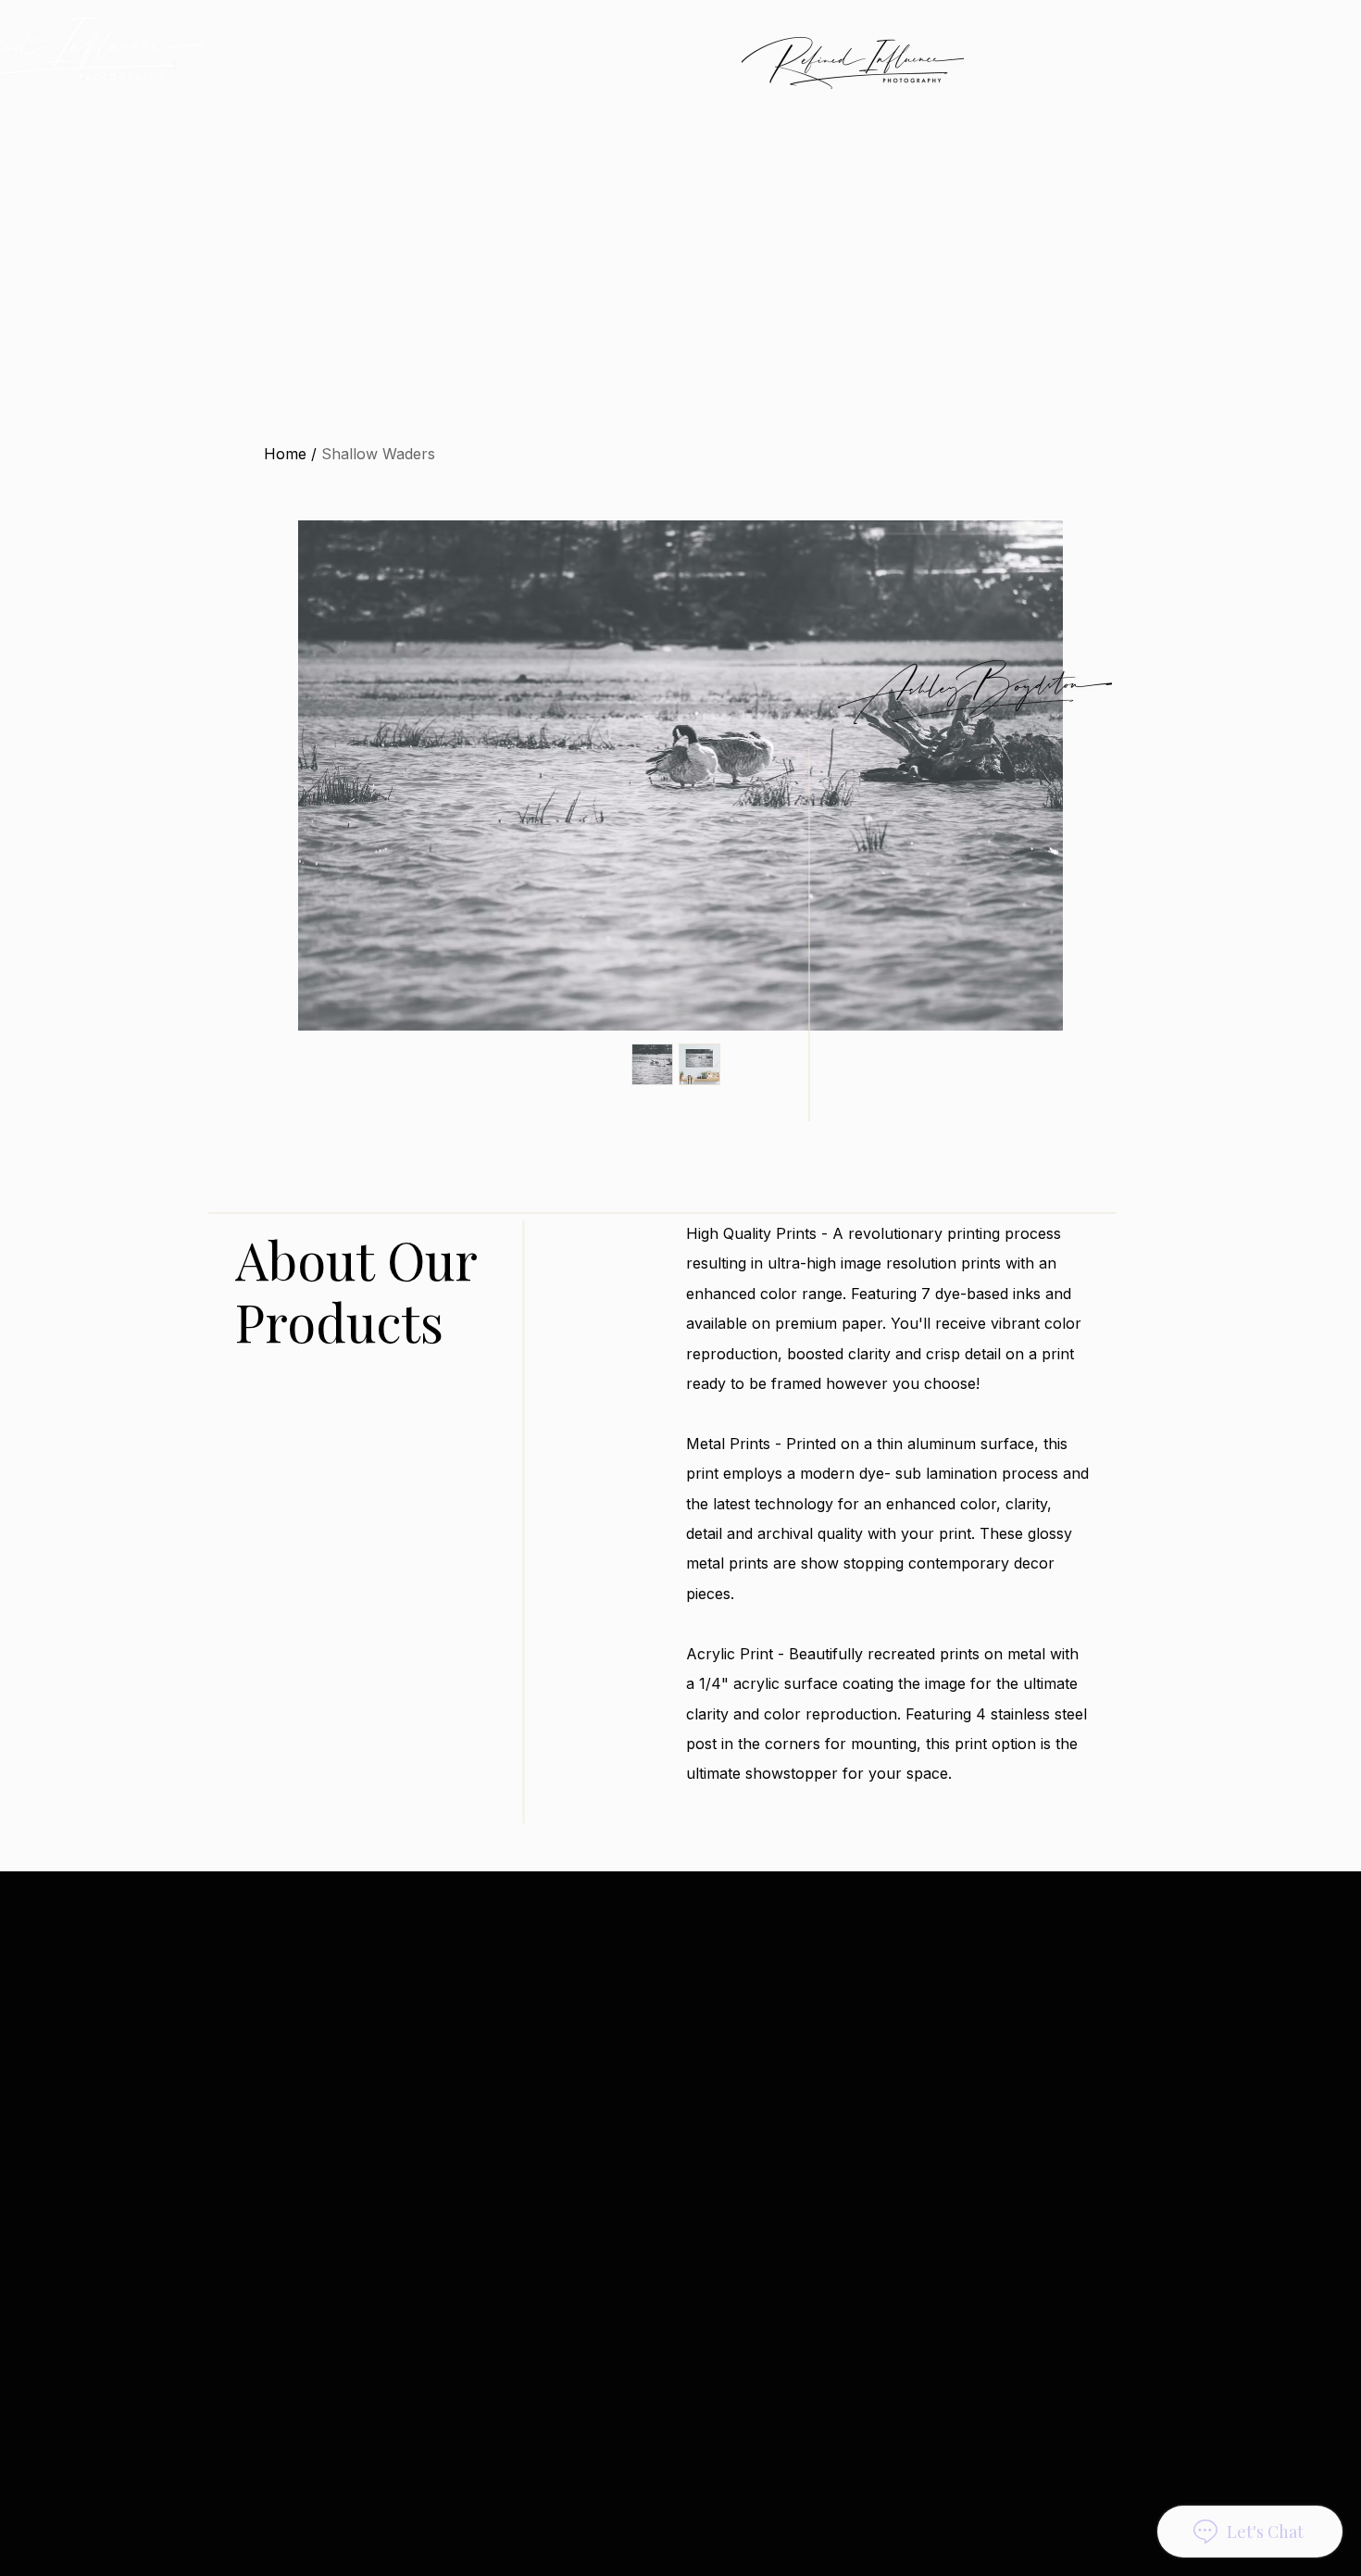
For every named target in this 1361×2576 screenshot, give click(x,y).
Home (285, 454)
